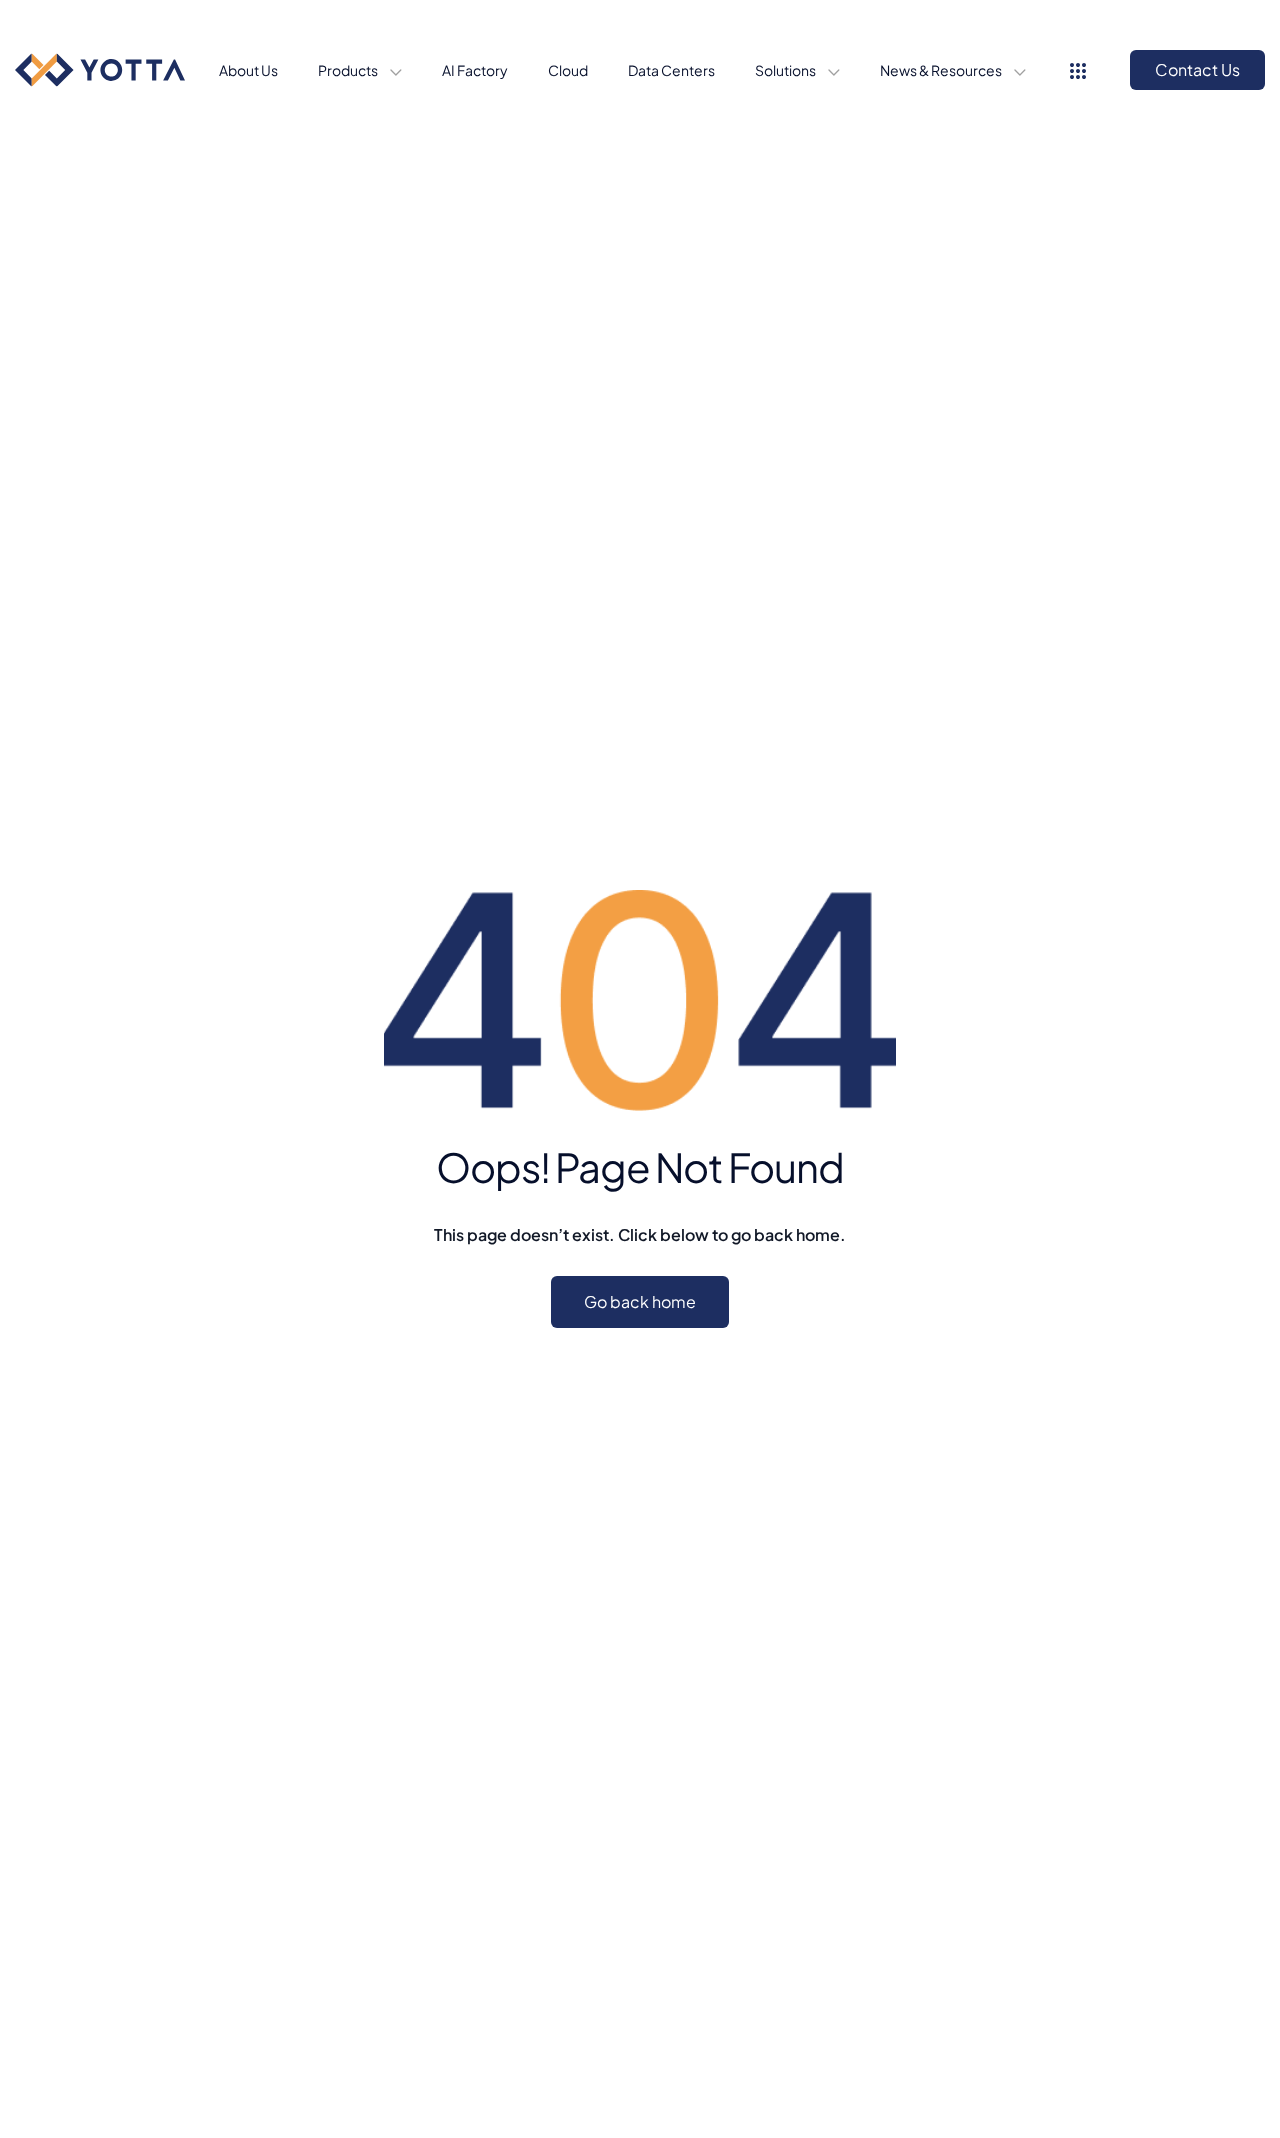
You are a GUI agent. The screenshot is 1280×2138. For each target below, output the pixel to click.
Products (349, 70)
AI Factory (475, 70)
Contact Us (1197, 69)
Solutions (786, 70)
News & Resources (942, 70)
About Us (248, 70)
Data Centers (671, 70)
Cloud (568, 70)
